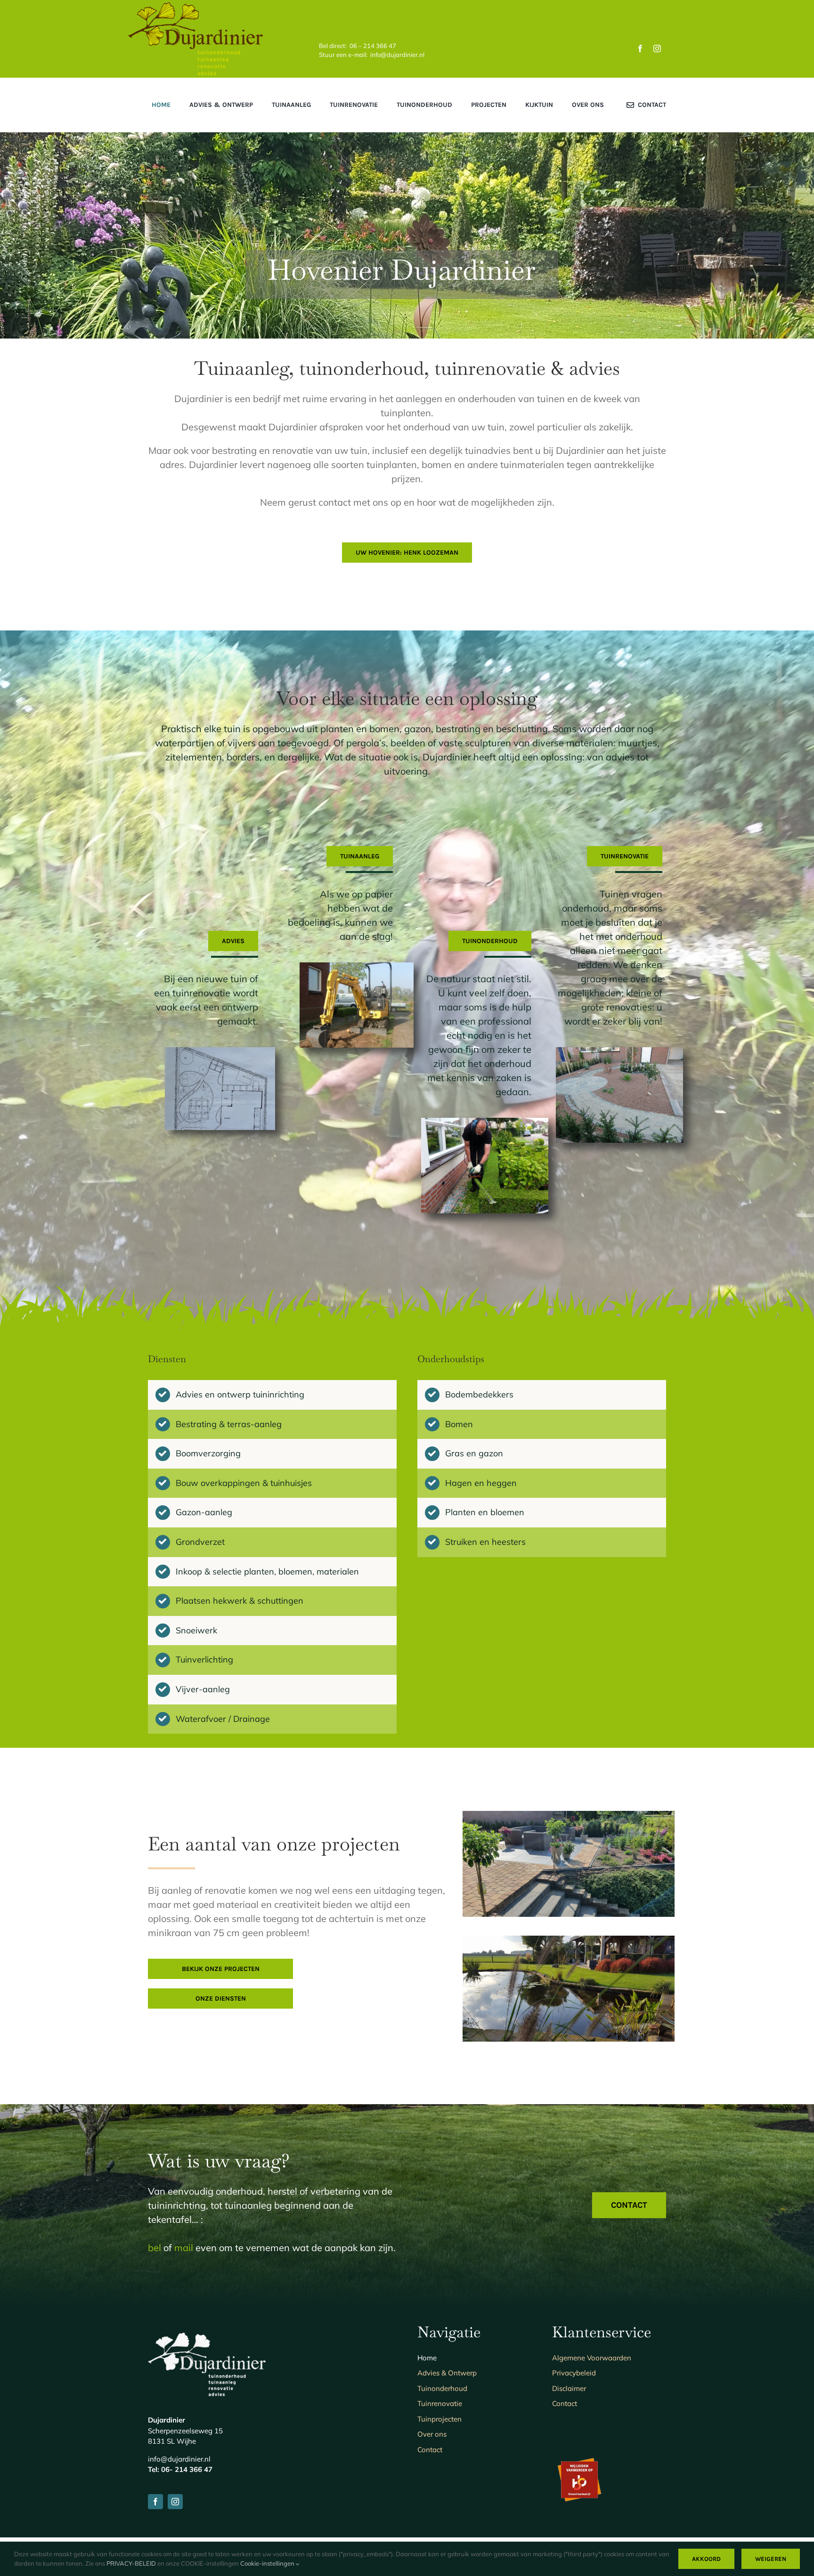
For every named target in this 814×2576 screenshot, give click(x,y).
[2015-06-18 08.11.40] (485, 1122)
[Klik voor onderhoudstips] (542, 1454)
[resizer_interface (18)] (357, 967)
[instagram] (657, 48)
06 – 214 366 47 (373, 46)
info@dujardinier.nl (397, 55)
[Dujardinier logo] (195, 7)
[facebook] (640, 48)
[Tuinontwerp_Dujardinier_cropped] (220, 1052)
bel (155, 2248)
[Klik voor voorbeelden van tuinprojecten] (272, 1543)
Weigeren (771, 2559)
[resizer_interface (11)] (619, 1052)
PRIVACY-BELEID (131, 2563)
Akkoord (706, 2559)
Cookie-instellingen (268, 2563)
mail (184, 2248)
